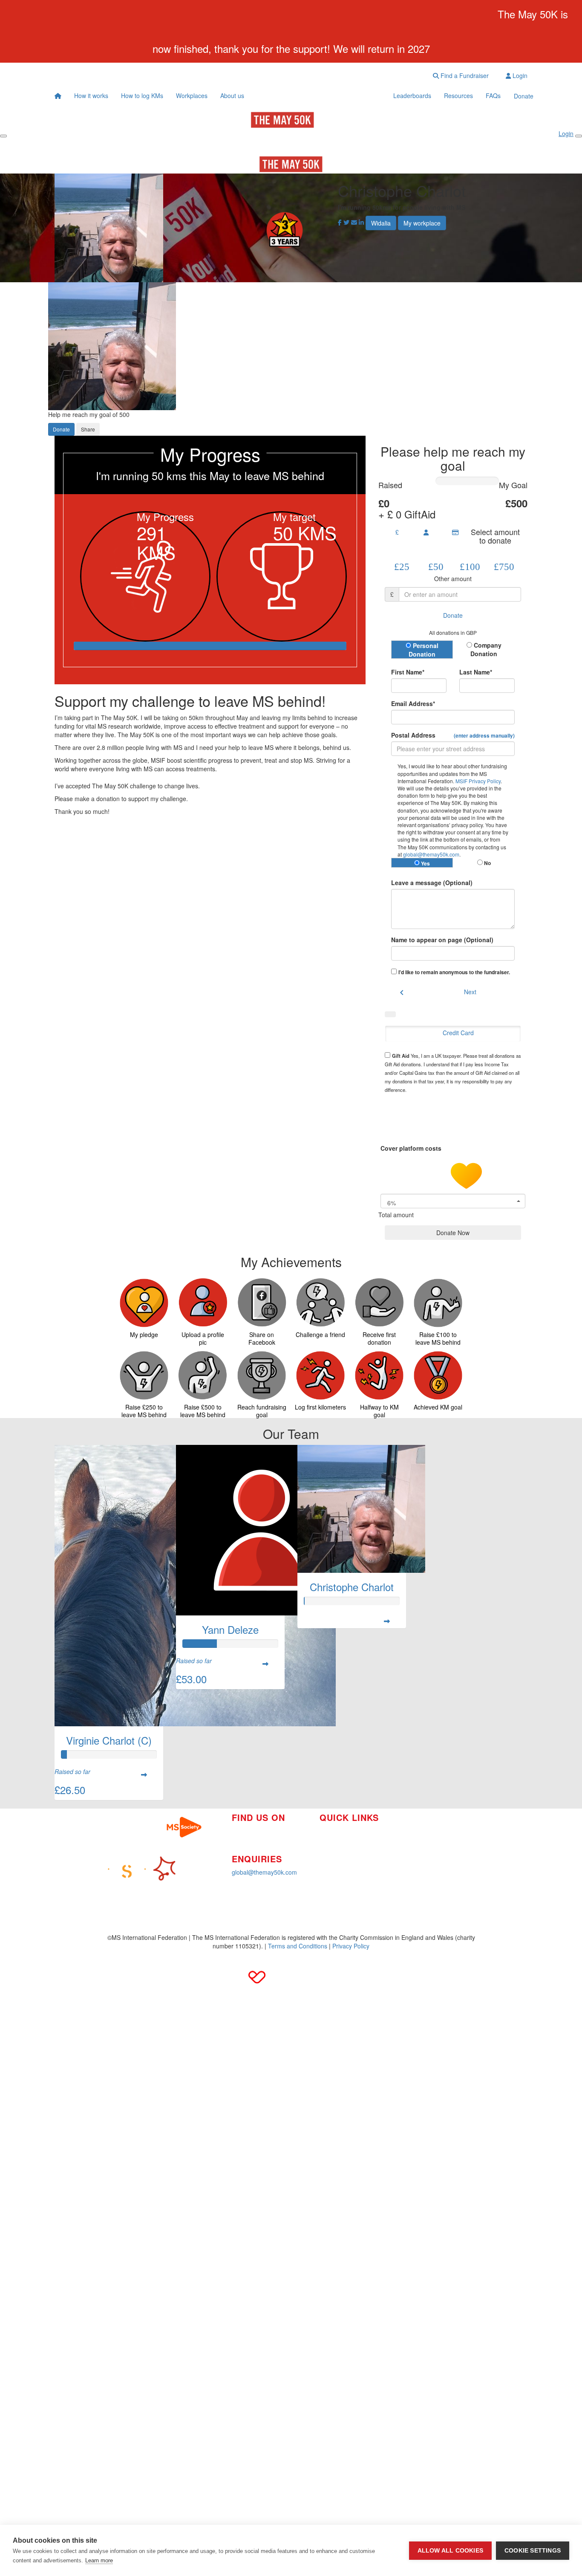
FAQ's (409, 1838)
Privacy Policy (351, 1946)
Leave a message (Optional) (432, 883)
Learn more (99, 2560)
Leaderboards (412, 96)
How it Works (337, 1831)
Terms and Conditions (298, 1946)
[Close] (579, 136)
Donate (524, 96)
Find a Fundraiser (464, 75)
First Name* (408, 672)
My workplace (422, 223)
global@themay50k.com (431, 854)
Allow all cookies (450, 2551)
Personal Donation (424, 650)
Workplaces (192, 96)
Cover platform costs (412, 1148)
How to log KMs (142, 96)
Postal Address (453, 735)
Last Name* (476, 672)
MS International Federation (439, 1851)
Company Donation (486, 649)
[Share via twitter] (346, 222)
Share (88, 429)
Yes (425, 863)
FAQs (493, 96)
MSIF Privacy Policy (478, 781)
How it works (91, 96)
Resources (458, 96)
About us (232, 96)
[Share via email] (354, 222)
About (327, 1856)
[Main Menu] (3, 136)
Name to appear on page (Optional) (442, 940)
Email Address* (413, 703)
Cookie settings (533, 2551)
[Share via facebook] (340, 222)
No (487, 863)
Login (519, 75)
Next (470, 992)
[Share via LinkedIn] (361, 222)
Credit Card (458, 1033)
